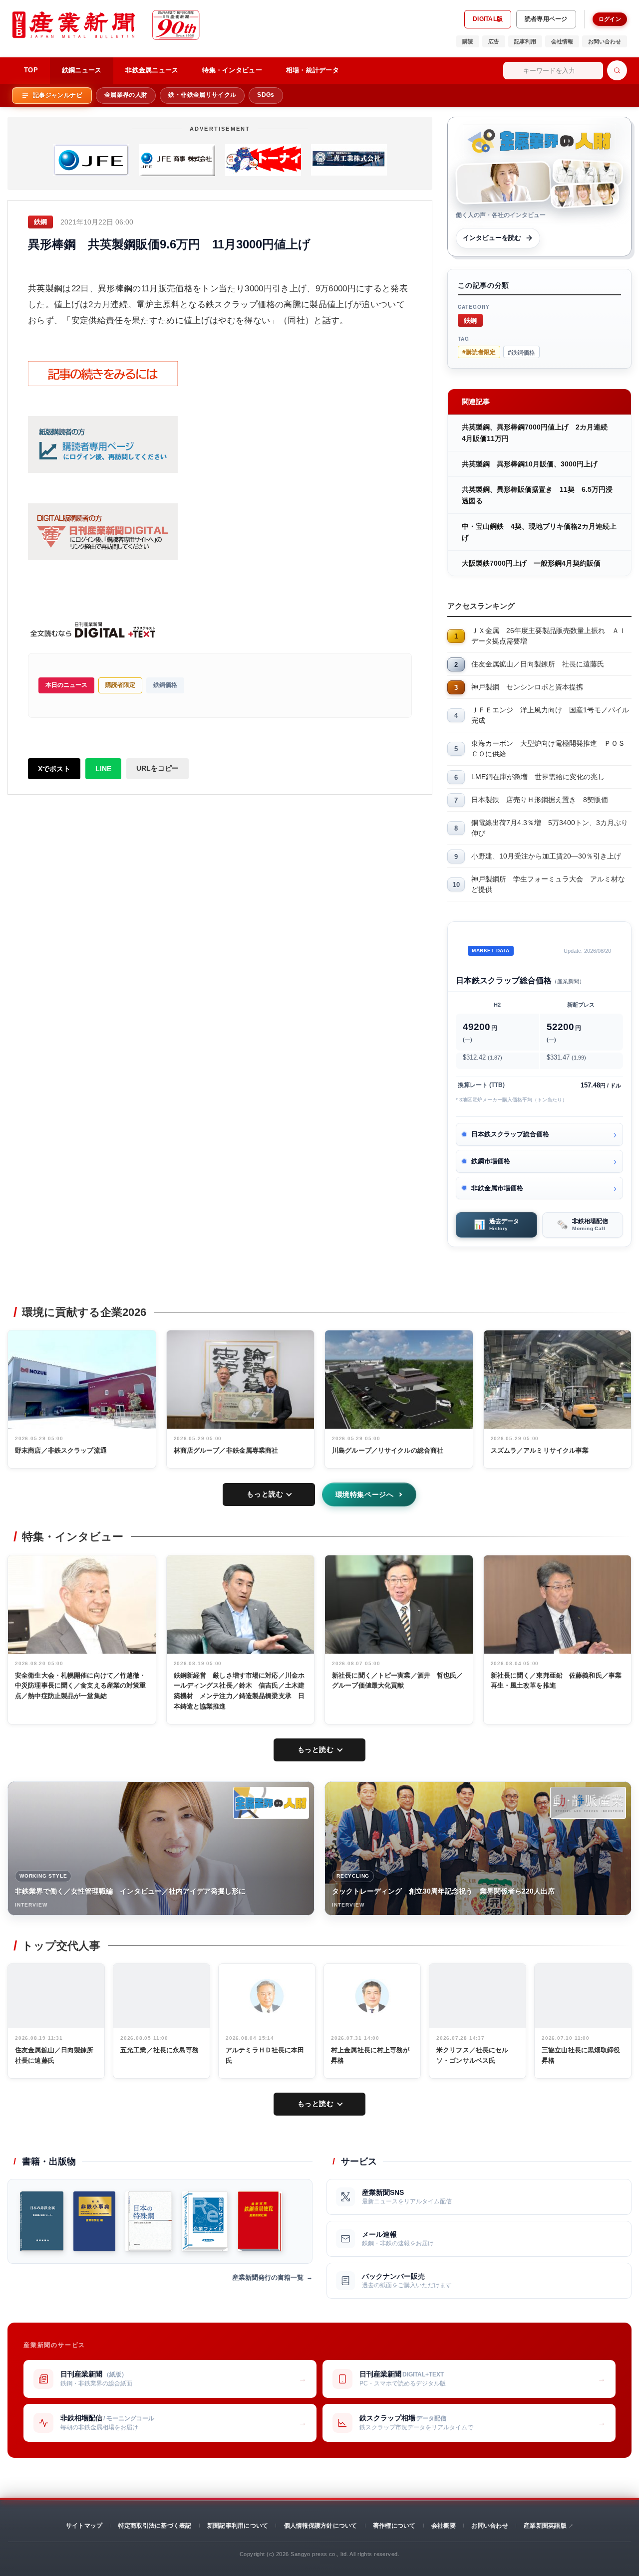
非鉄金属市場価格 (497, 1188)
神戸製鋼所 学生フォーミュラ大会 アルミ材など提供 (548, 884)
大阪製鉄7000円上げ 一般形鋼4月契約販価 (531, 563)
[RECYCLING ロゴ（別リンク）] (588, 1803)
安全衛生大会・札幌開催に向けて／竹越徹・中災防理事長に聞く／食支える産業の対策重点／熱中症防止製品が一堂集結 (81, 1686)
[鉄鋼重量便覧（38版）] (260, 2221)
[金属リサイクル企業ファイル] (205, 2221)
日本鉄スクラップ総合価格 (510, 1134)
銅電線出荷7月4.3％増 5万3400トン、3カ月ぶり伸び (550, 828)
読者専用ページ (546, 19)
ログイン (610, 19)
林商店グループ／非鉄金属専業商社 (226, 1450)
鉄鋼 (470, 320)
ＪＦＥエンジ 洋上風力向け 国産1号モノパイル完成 (550, 715)
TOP (31, 70)
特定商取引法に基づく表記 (155, 2526)
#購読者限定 (479, 352)
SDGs (266, 95)
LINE (103, 769)
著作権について (394, 2526)
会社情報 (562, 41)
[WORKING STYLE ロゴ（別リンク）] (271, 1803)
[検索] (617, 70)
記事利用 (525, 41)
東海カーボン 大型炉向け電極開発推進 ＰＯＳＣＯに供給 (548, 749)
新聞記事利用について (238, 2526)
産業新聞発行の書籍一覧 (268, 2277)
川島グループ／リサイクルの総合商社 (388, 1450)
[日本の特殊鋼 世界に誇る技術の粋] (148, 2221)
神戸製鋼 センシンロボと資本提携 (527, 687)
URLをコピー (158, 768)
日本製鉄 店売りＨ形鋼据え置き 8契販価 (540, 800)
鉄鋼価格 (165, 685)
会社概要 (444, 2526)
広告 (494, 41)
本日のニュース (66, 685)
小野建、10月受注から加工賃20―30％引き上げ (546, 856)
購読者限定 (120, 685)
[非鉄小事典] (95, 2221)
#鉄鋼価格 (521, 352)
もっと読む (265, 1494)
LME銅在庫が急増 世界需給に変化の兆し (538, 777)
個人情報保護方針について (321, 2526)
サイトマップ (84, 2526)
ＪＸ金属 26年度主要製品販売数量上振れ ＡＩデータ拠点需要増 (549, 636)
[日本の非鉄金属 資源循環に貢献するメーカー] (42, 2221)
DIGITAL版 (488, 19)
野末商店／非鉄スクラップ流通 (61, 1450)
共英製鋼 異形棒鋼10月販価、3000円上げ (530, 464)
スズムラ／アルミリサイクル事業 (540, 1450)
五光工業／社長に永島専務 (160, 2050)
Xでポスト (54, 769)
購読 (468, 41)
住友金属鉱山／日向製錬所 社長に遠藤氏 (538, 664)
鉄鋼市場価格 (491, 1161)
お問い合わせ (605, 41)
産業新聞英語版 (545, 2526)
